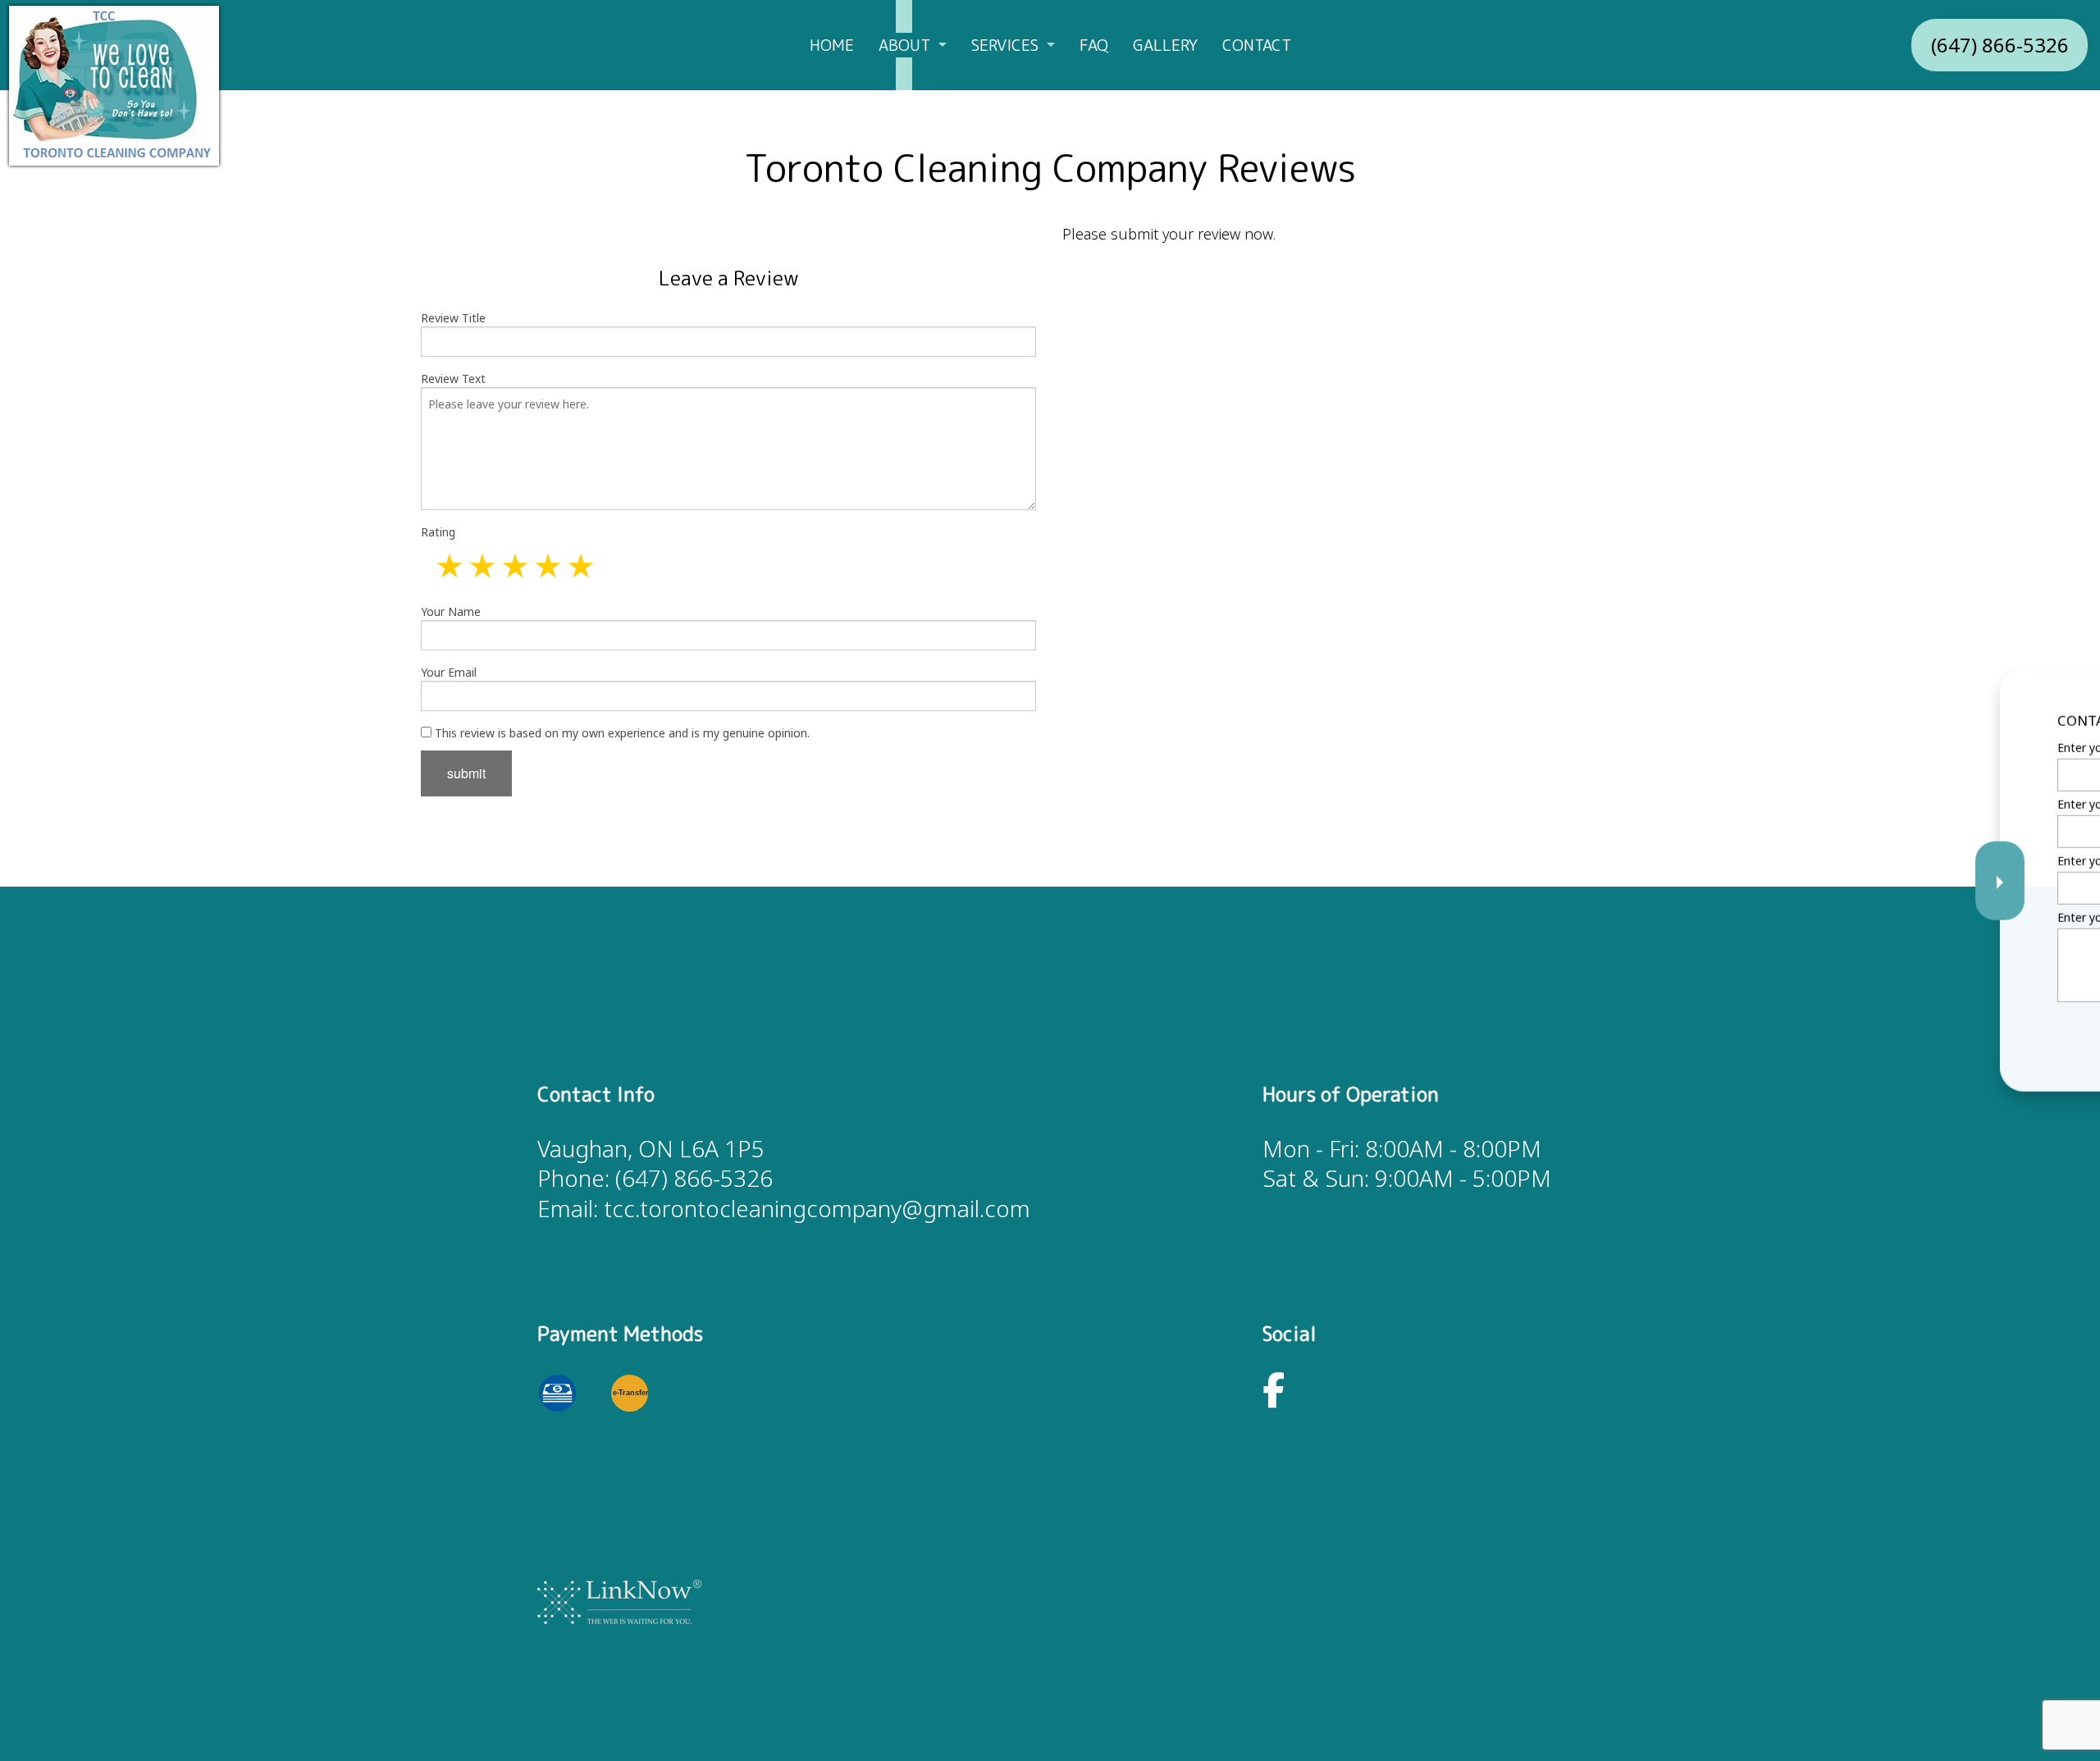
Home (832, 45)
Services (1005, 45)
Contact (1257, 45)
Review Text (453, 379)
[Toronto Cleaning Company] (114, 84)
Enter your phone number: (1773, 803)
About (904, 45)
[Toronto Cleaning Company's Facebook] (1274, 1398)
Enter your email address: (1771, 861)
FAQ (1094, 45)
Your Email (449, 672)
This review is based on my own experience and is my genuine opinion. (621, 733)
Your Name (451, 611)
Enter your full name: (1758, 747)
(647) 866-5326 (2000, 45)
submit (466, 773)
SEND (1970, 1031)
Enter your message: (1758, 917)
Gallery (1165, 45)
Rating (438, 532)
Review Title (453, 318)
